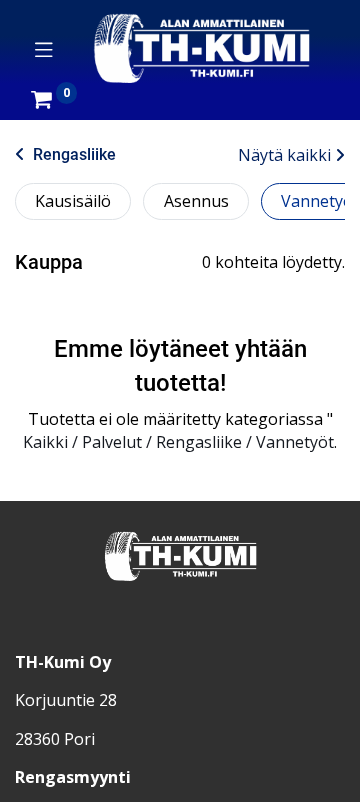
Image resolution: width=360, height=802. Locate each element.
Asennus (196, 201)
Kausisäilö (73, 201)
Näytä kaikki (284, 155)
